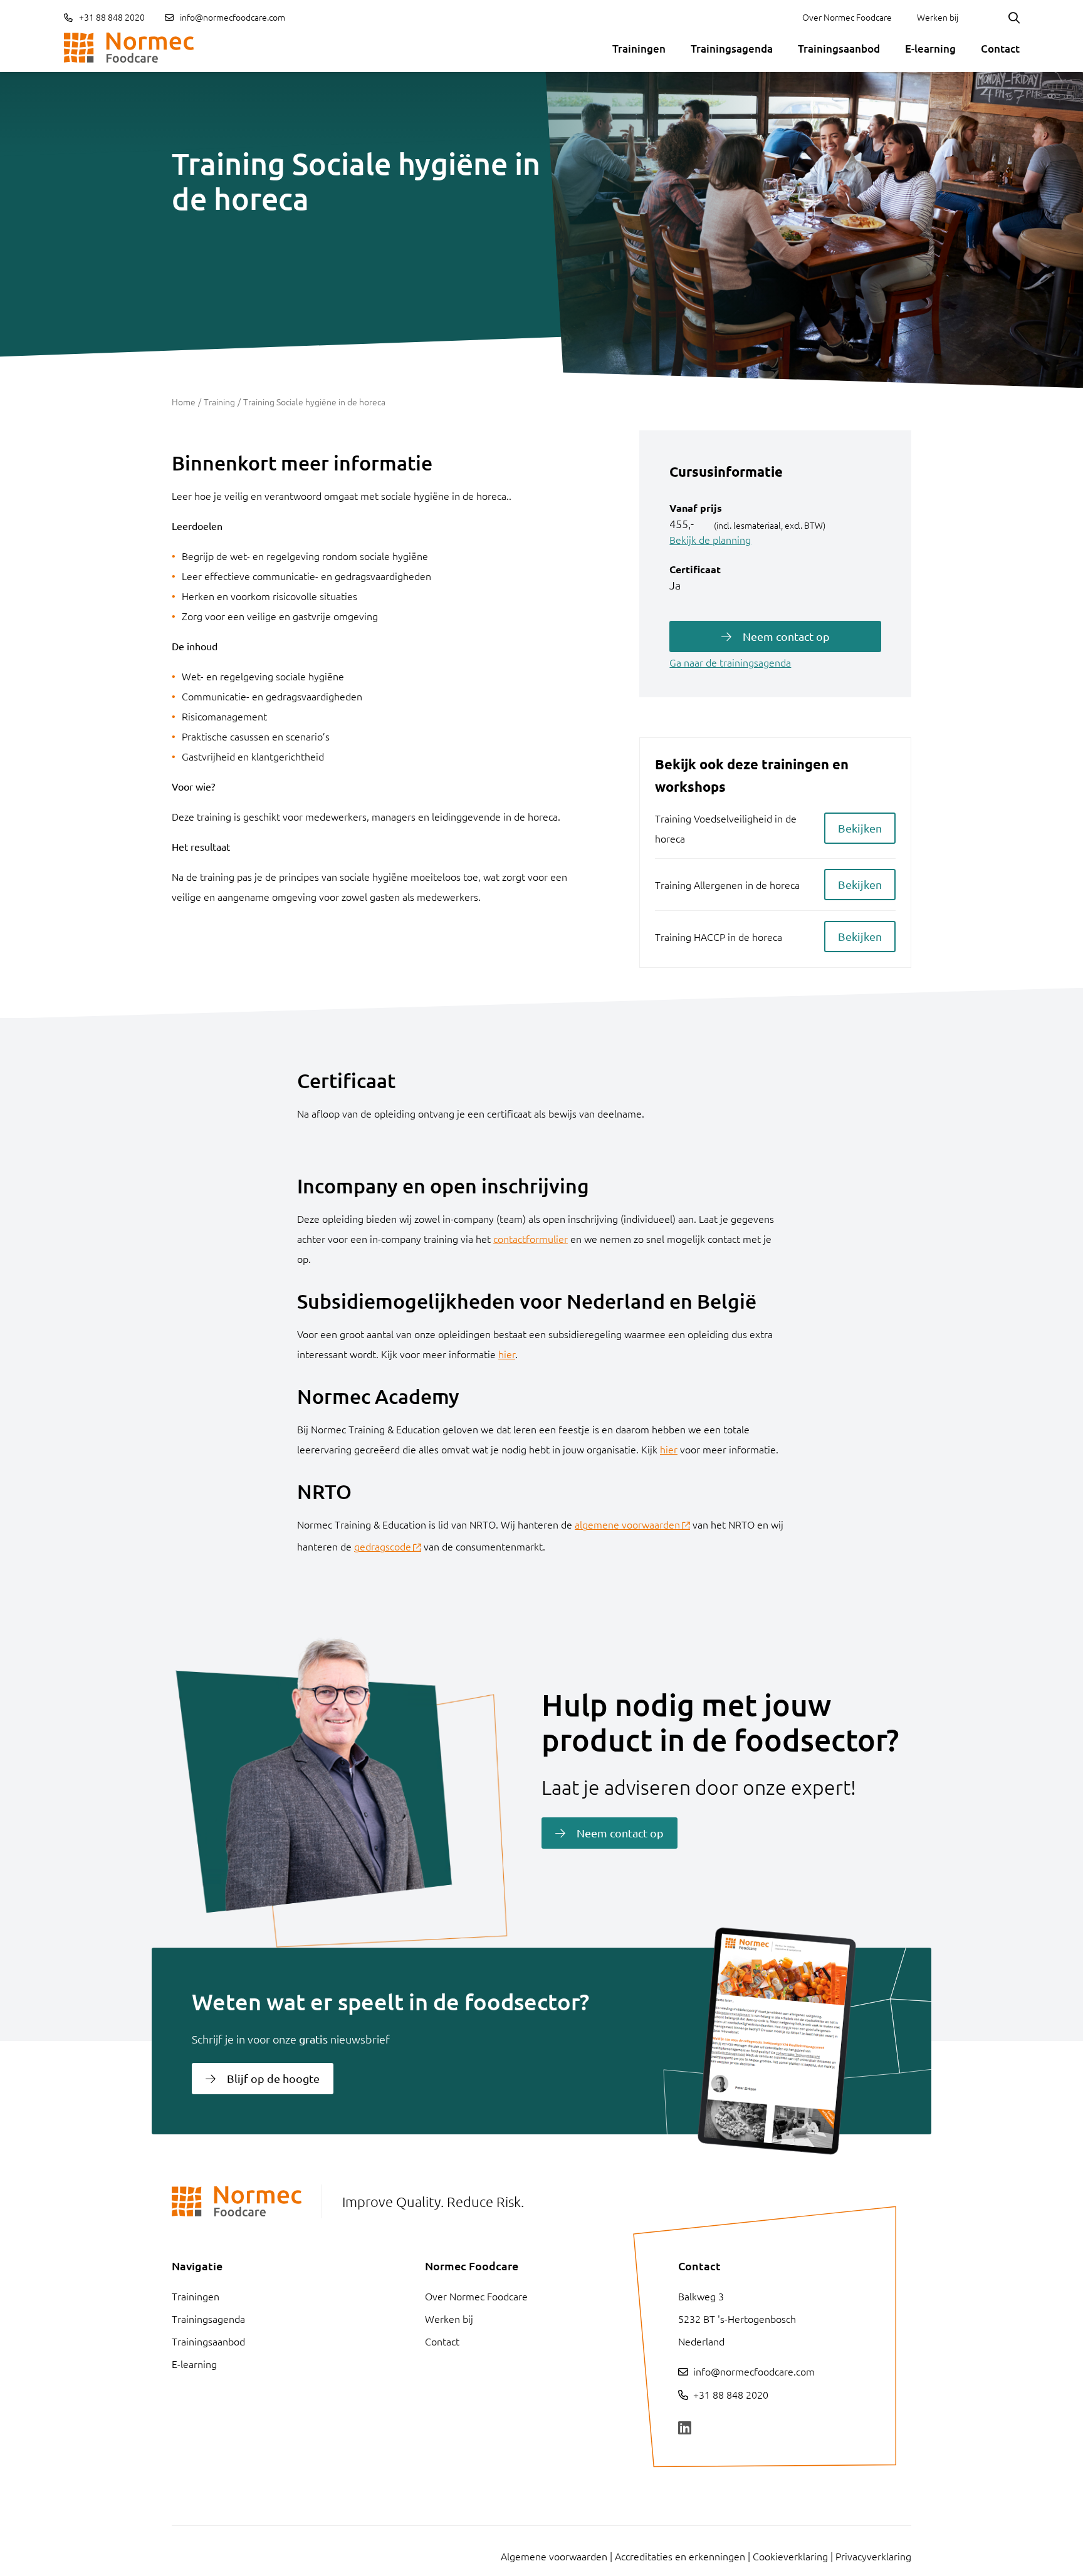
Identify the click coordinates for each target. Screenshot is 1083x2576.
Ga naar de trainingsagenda (730, 662)
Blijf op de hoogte (273, 2078)
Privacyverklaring (873, 2556)
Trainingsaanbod (839, 49)
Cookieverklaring (790, 2556)
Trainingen (639, 49)
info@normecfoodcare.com (233, 17)
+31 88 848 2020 (111, 17)
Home (184, 402)
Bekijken (860, 828)
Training (219, 402)
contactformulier (531, 1239)
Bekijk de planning (710, 539)
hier (507, 1354)
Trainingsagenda (732, 49)
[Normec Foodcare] (129, 48)
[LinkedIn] (685, 2428)
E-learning (930, 49)
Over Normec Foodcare (847, 17)
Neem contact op (786, 636)
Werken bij (938, 17)
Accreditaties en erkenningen (680, 2556)
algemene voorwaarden (627, 1524)
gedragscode (383, 1546)
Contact (1000, 49)
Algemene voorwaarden (554, 2556)
